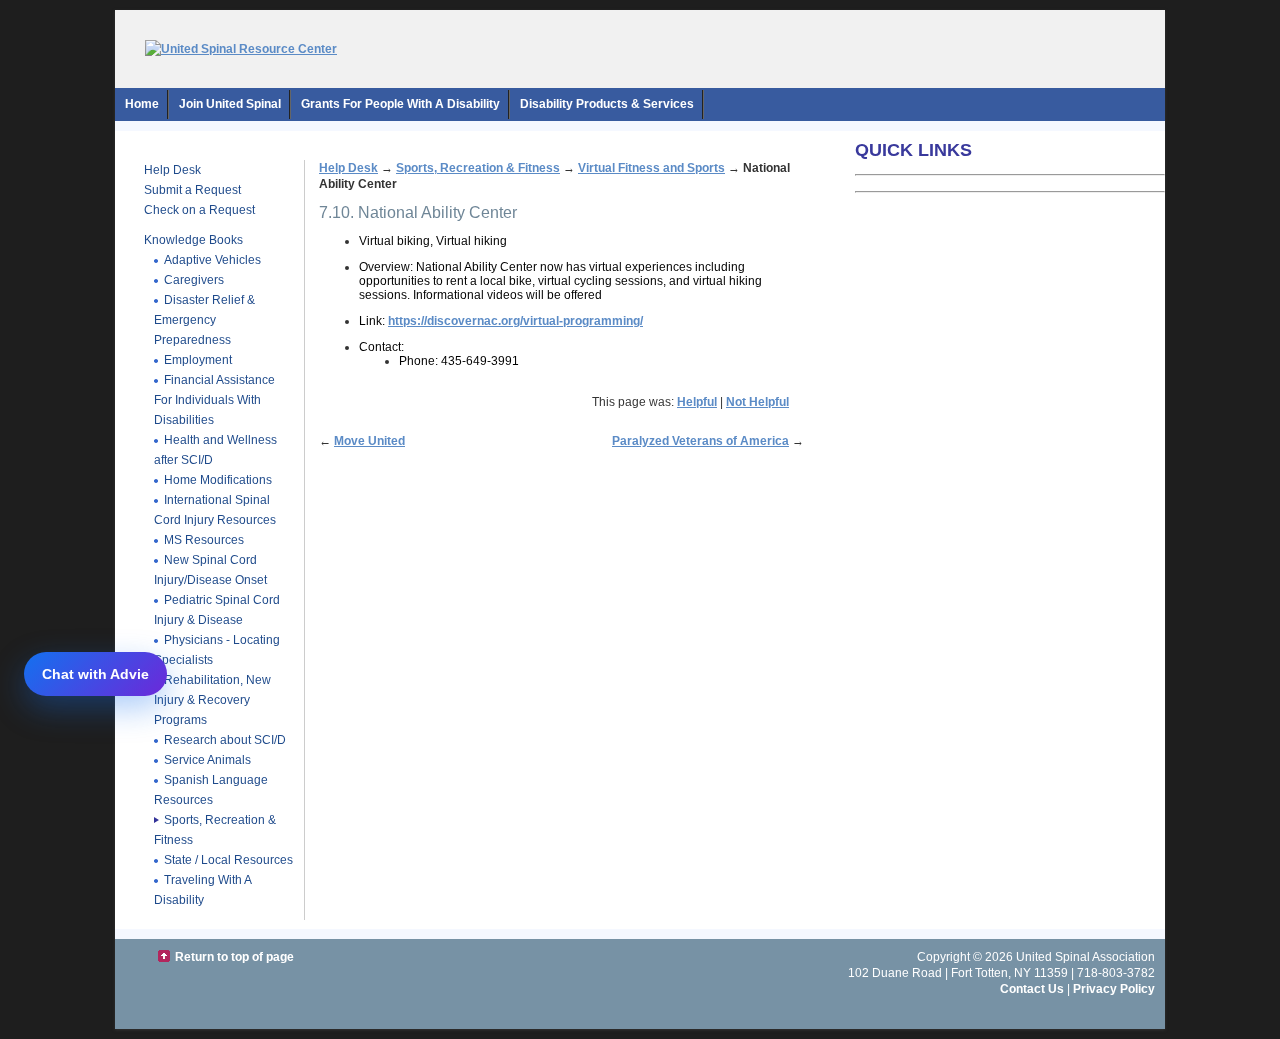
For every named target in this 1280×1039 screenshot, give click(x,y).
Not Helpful (757, 402)
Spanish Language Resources (211, 790)
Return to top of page (234, 957)
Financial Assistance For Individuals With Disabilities (214, 400)
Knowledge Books (193, 240)
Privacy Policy (1114, 989)
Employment (198, 360)
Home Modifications (218, 480)
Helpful (697, 402)
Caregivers (194, 280)
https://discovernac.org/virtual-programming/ (515, 321)
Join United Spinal (230, 104)
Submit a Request (192, 190)
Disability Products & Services (607, 104)
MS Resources (204, 540)
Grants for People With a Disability (400, 104)
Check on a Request (199, 210)
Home (142, 104)
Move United (369, 441)
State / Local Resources (228, 860)
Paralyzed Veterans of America (700, 441)
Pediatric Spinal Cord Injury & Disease (217, 610)
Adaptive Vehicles (212, 260)
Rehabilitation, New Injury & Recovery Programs (212, 700)
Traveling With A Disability (203, 890)
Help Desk (172, 170)
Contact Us (1032, 989)
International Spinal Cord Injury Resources (215, 510)
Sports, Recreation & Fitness (478, 168)
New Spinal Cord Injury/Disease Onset (210, 570)
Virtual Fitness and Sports (651, 168)
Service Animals (207, 760)
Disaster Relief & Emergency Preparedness (204, 320)
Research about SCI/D (225, 740)
